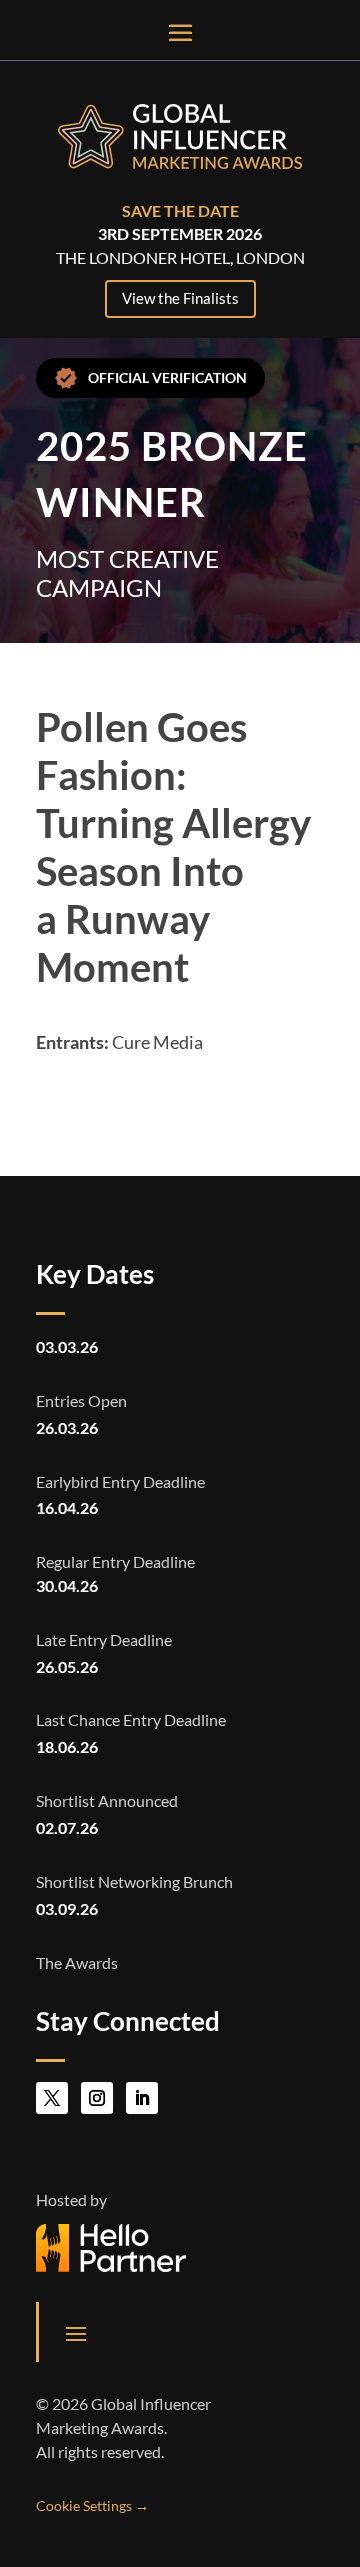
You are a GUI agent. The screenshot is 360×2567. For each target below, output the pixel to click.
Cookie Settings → (92, 2505)
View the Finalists (180, 298)
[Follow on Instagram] (97, 2098)
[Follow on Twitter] (52, 2098)
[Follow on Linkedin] (142, 2098)
